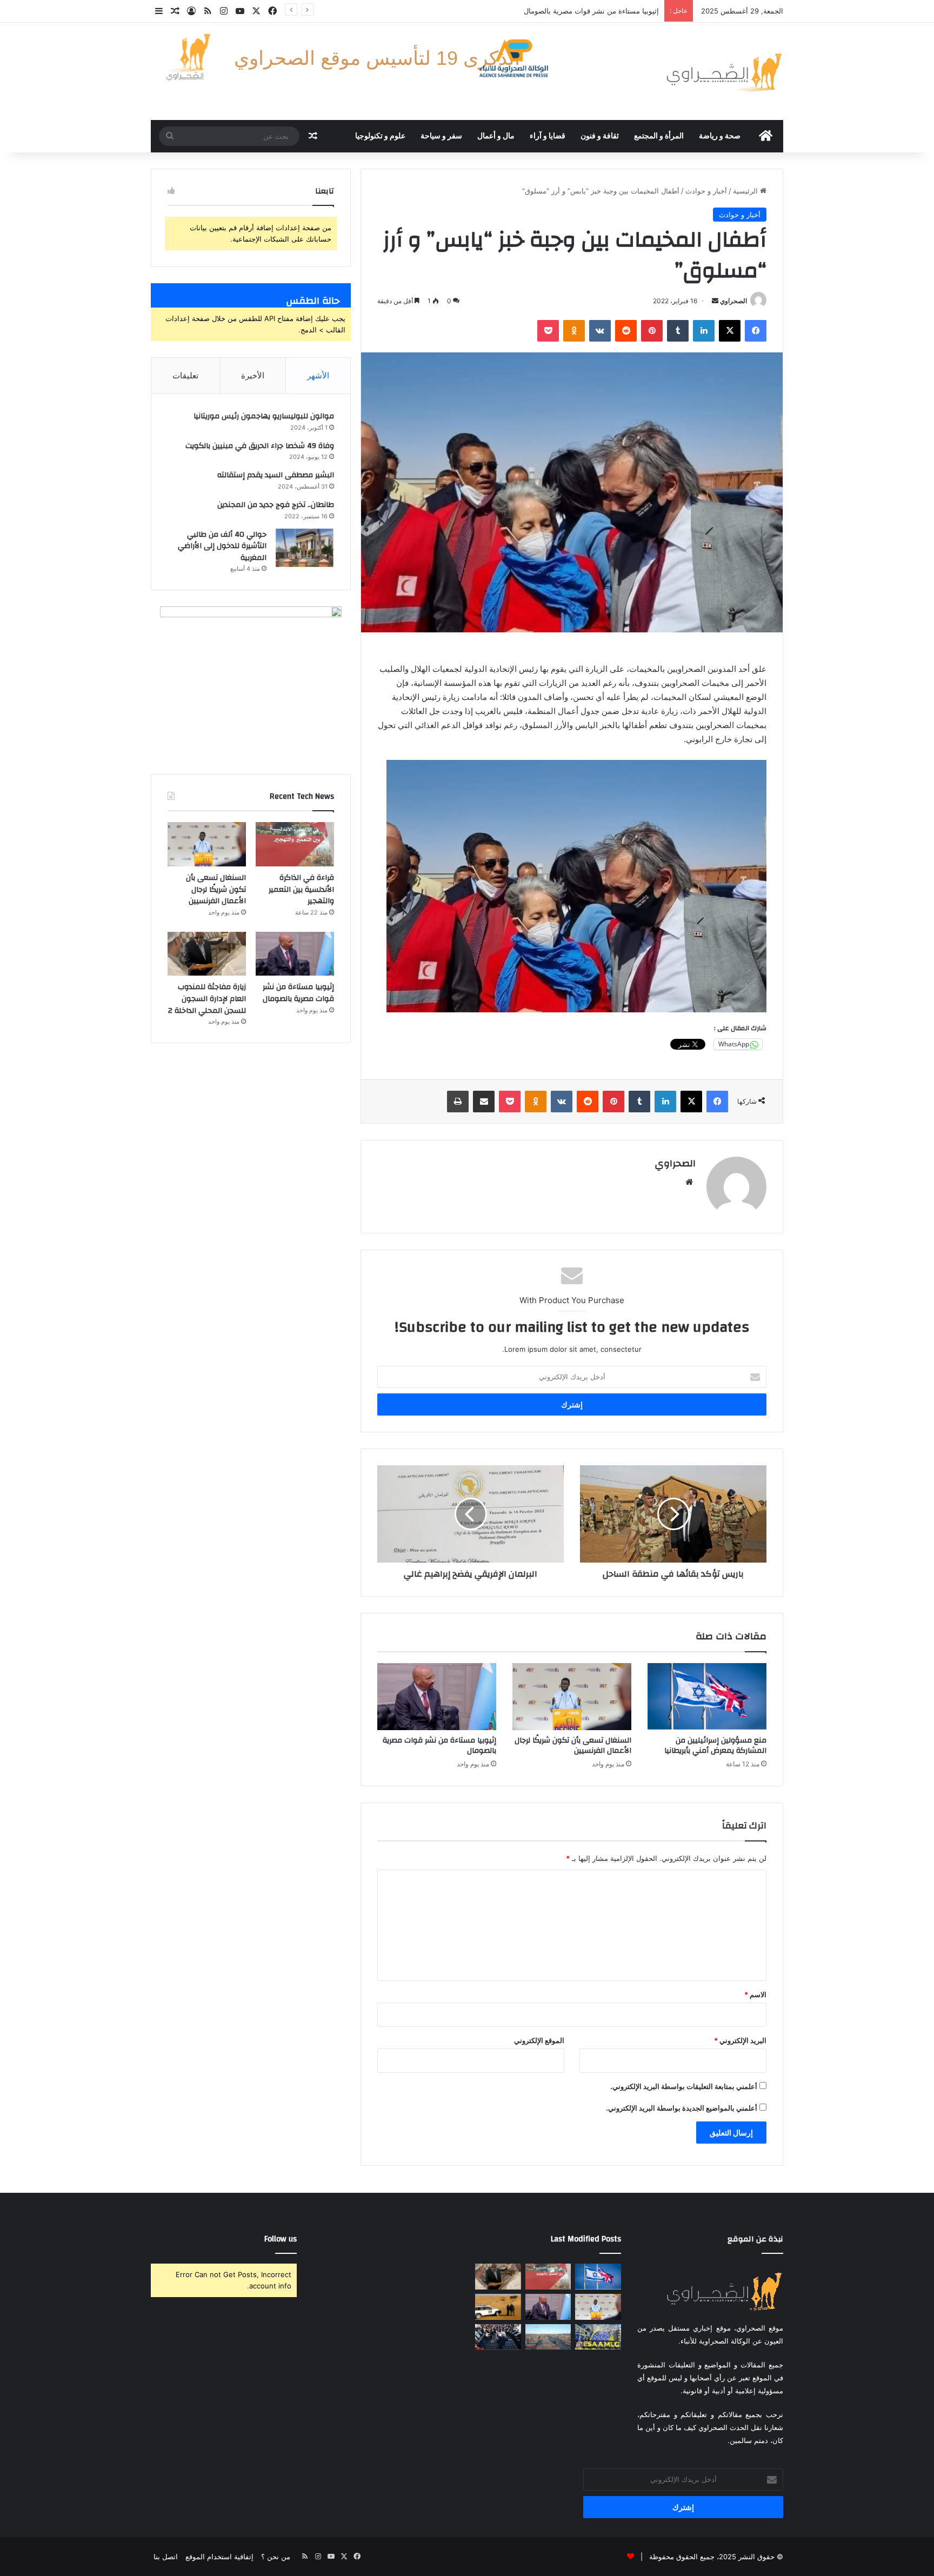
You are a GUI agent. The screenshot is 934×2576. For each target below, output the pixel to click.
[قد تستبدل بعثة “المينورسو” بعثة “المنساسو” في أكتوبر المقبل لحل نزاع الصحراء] (498, 2307)
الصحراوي (733, 301)
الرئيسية (746, 191)
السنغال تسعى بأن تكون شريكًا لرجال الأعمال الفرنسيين (573, 1746)
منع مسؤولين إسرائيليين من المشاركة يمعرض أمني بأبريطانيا (715, 1746)
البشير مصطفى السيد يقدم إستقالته (276, 475)
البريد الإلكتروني (740, 2040)
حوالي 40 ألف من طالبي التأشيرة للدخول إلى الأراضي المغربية (222, 546)
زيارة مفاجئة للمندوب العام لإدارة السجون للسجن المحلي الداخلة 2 (559, 11)
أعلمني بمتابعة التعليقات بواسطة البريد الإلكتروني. (684, 2086)
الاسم (755, 1994)
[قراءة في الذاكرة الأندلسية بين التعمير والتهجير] (295, 844)
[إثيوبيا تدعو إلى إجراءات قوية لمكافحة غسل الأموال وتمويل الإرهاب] (598, 2337)
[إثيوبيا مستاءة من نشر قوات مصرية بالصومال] (437, 1697)
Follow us (281, 2239)
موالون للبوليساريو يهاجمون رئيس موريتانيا (264, 416)
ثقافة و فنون (600, 136)
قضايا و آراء (548, 136)
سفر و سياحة (441, 136)
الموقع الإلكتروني (539, 2040)
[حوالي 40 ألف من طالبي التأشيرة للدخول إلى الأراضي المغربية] (304, 548)
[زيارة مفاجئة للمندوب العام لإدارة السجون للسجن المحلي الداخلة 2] (207, 954)
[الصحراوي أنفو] (724, 71)
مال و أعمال (496, 136)
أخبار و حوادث (706, 191)
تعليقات (185, 375)
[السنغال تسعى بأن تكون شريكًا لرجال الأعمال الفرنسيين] (572, 1697)
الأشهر (318, 375)
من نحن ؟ (276, 2557)
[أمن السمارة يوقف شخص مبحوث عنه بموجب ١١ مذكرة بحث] (548, 2337)
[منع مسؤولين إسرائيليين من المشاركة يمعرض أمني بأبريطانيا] (707, 1697)
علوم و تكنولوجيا (380, 136)
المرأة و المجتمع (659, 136)
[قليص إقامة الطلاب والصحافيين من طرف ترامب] (498, 2337)
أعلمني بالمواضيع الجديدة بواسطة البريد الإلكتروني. (682, 2108)
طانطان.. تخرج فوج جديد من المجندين (276, 505)
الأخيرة (253, 375)
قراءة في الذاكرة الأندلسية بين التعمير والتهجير (301, 889)
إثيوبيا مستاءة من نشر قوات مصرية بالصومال (439, 1746)
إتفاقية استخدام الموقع (219, 2557)
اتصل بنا (166, 2557)
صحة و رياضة (720, 136)
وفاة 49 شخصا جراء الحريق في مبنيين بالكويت (260, 446)
